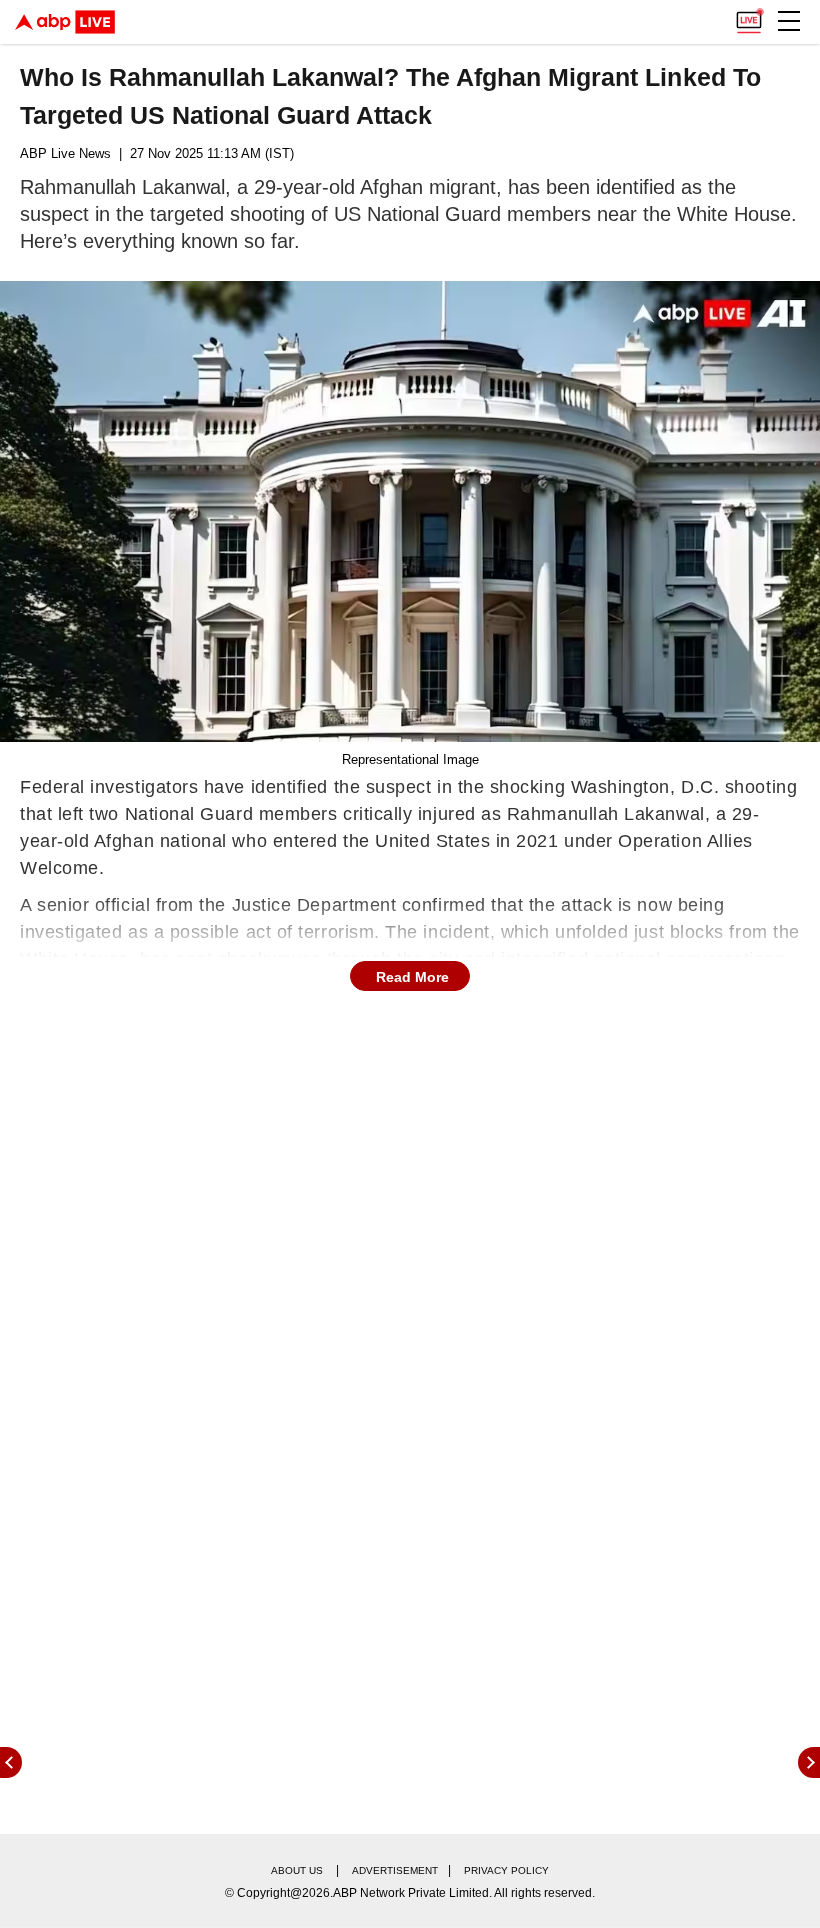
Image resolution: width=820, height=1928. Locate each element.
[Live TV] (749, 16)
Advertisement (395, 1870)
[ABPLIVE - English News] (65, 22)
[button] (789, 21)
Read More (412, 977)
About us (297, 1870)
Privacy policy (506, 1870)
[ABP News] (809, 1762)
